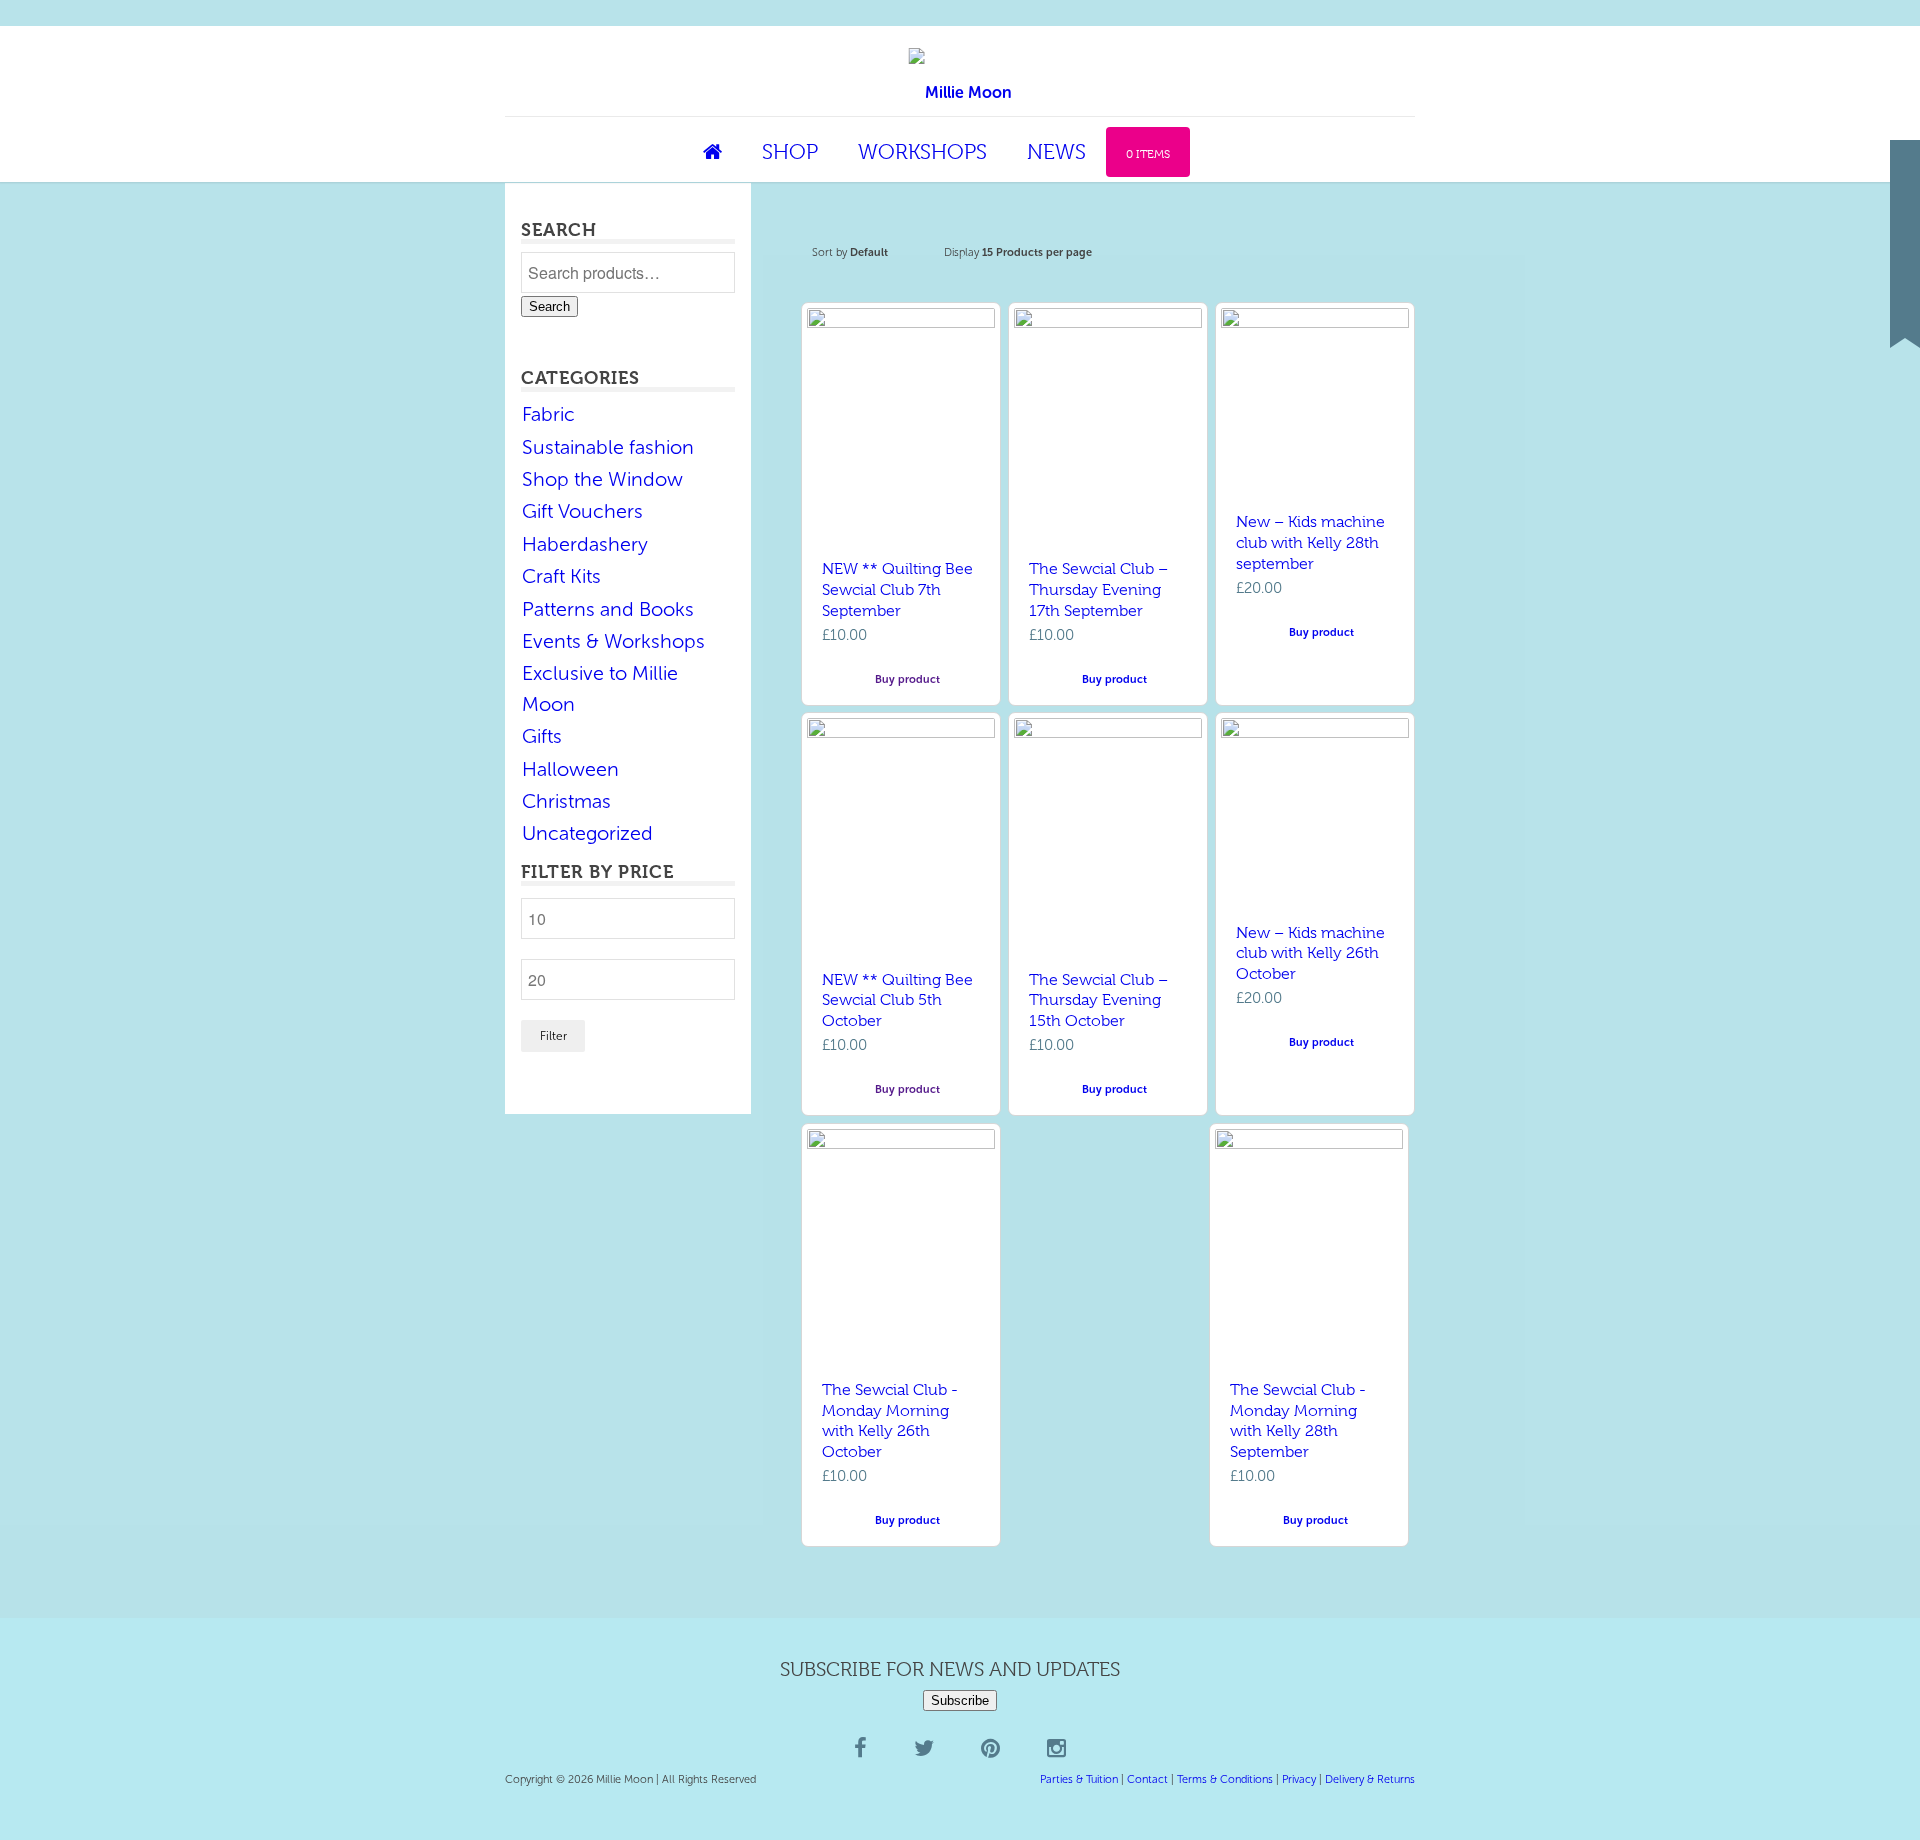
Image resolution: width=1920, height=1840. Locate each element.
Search (549, 306)
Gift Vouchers (582, 511)
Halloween (570, 769)
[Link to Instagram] (1905, 303)
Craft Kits (561, 576)
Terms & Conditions (1225, 1779)
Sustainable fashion (608, 447)
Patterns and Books (608, 609)
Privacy (1299, 1779)
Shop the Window (602, 479)
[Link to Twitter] (1905, 243)
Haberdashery (585, 544)
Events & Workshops (613, 641)
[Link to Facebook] (1905, 213)
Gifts (542, 736)
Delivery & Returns (1370, 1779)
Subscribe (960, 1700)
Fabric (548, 414)
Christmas (566, 801)
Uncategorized (587, 833)
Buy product (906, 679)
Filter (553, 1036)
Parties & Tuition (1079, 1779)
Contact (1147, 1779)
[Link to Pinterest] (1905, 273)
